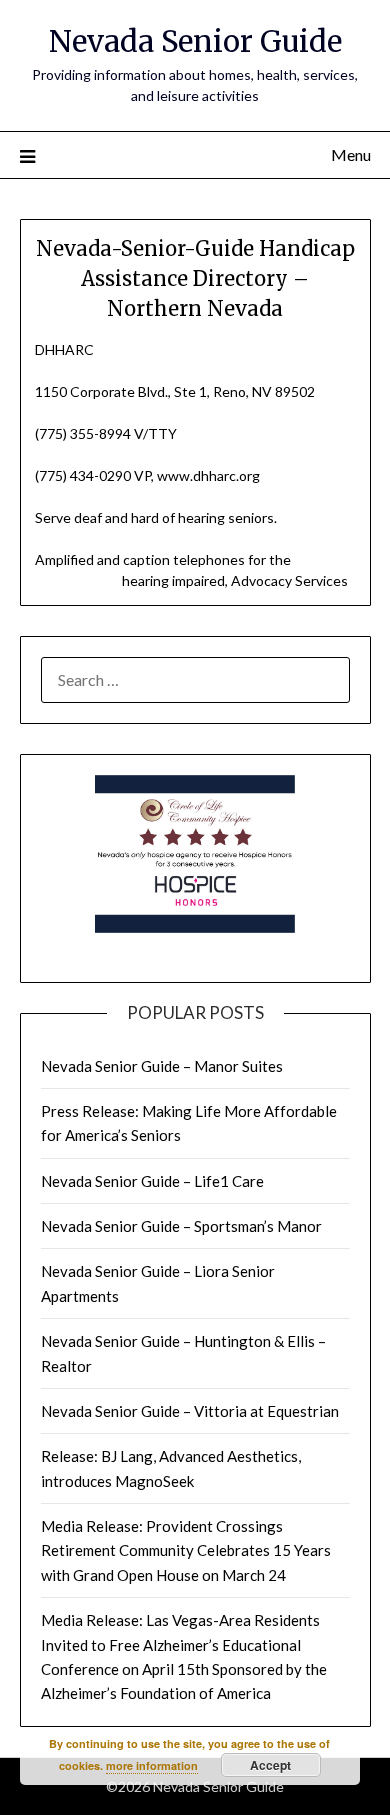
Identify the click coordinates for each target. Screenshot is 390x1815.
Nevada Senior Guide (195, 41)
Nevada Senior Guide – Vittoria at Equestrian (190, 1411)
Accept (270, 1765)
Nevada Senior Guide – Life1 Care (152, 1181)
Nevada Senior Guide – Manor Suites (162, 1066)
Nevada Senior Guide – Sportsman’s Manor (181, 1226)
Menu (351, 154)
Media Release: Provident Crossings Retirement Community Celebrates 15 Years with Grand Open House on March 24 (186, 1550)
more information (152, 1765)
